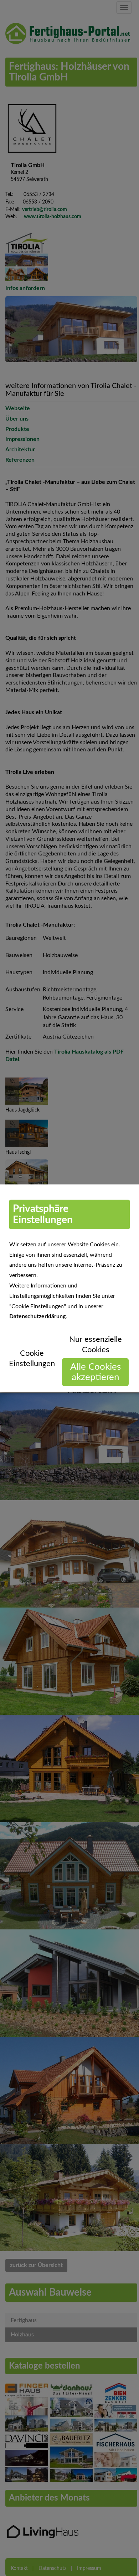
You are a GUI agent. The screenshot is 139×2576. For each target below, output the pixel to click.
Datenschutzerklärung (37, 1316)
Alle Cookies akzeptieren (96, 1372)
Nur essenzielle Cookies (96, 1345)
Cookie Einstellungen (32, 1358)
